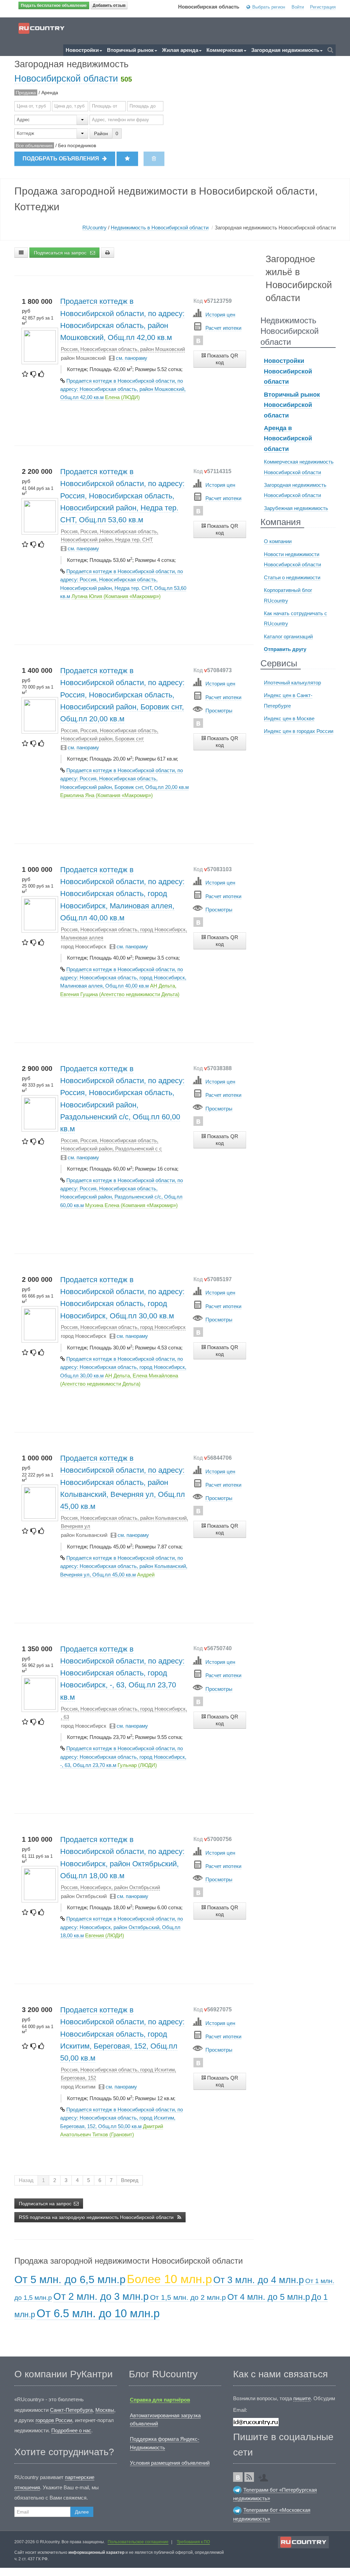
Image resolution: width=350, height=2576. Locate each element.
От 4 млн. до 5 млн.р (269, 2297)
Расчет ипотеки (223, 328)
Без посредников (77, 145)
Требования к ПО (193, 2542)
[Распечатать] (107, 253)
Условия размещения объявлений (170, 2463)
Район (101, 133)
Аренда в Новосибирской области (288, 438)
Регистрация (323, 7)
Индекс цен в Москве (289, 718)
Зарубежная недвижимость (296, 508)
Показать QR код (222, 359)
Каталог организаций (288, 636)
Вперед (130, 2180)
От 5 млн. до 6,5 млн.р (70, 2280)
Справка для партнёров (160, 2400)
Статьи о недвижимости (292, 577)
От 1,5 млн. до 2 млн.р (188, 2297)
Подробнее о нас (71, 2430)
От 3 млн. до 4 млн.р (259, 2280)
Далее (82, 2512)
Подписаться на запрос (61, 253)
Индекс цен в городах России (299, 731)
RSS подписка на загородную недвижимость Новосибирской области (97, 2217)
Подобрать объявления (62, 159)
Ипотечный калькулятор (292, 683)
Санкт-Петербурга (71, 2410)
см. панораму (132, 358)
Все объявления (34, 145)
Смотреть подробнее (218, 379)
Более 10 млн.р (169, 2279)
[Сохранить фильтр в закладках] (127, 159)
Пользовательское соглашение (138, 2542)
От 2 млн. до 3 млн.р (101, 2296)
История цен (220, 315)
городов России (54, 2420)
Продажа (26, 93)
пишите (302, 2398)
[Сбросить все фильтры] (154, 159)
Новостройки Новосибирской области (288, 371)
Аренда (50, 93)
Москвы (105, 2410)
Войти (298, 7)
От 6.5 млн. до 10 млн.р (98, 2313)
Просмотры (219, 711)
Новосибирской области (66, 78)
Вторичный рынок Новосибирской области (292, 405)
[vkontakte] (198, 340)
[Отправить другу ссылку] (265, 2475)
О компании (278, 541)
